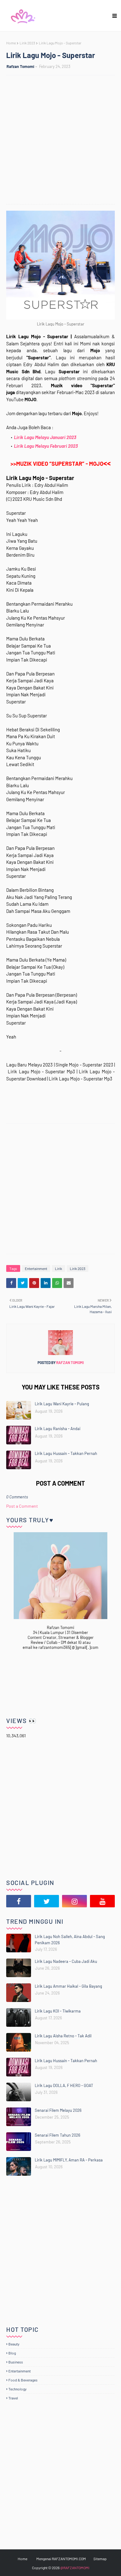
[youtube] (102, 1901)
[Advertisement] (60, 141)
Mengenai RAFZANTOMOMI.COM (61, 2559)
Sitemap (100, 2559)
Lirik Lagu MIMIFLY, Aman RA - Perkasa (69, 2160)
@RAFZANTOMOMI (75, 2568)
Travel (13, 2398)
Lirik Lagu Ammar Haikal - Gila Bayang (68, 1986)
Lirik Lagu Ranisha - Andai (58, 1429)
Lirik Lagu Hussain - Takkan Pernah (66, 1453)
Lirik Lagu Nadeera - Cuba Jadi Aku (66, 1961)
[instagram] (74, 1901)
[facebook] (19, 1901)
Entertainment (36, 1268)
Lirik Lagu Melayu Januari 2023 (45, 437)
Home (11, 43)
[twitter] (47, 1901)
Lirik (58, 1268)
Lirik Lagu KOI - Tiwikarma (58, 2011)
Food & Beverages (23, 2380)
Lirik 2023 (27, 43)
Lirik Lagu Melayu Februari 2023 (46, 446)
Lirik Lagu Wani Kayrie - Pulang (62, 1404)
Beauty (14, 2344)
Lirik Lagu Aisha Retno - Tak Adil (63, 2036)
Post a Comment (22, 1506)
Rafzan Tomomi (20, 66)
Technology (18, 2389)
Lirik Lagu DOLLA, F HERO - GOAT (64, 2085)
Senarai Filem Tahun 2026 (58, 2135)
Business (16, 2362)
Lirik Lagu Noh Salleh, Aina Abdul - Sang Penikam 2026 (70, 1940)
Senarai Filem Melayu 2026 (58, 2110)
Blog (12, 2353)
